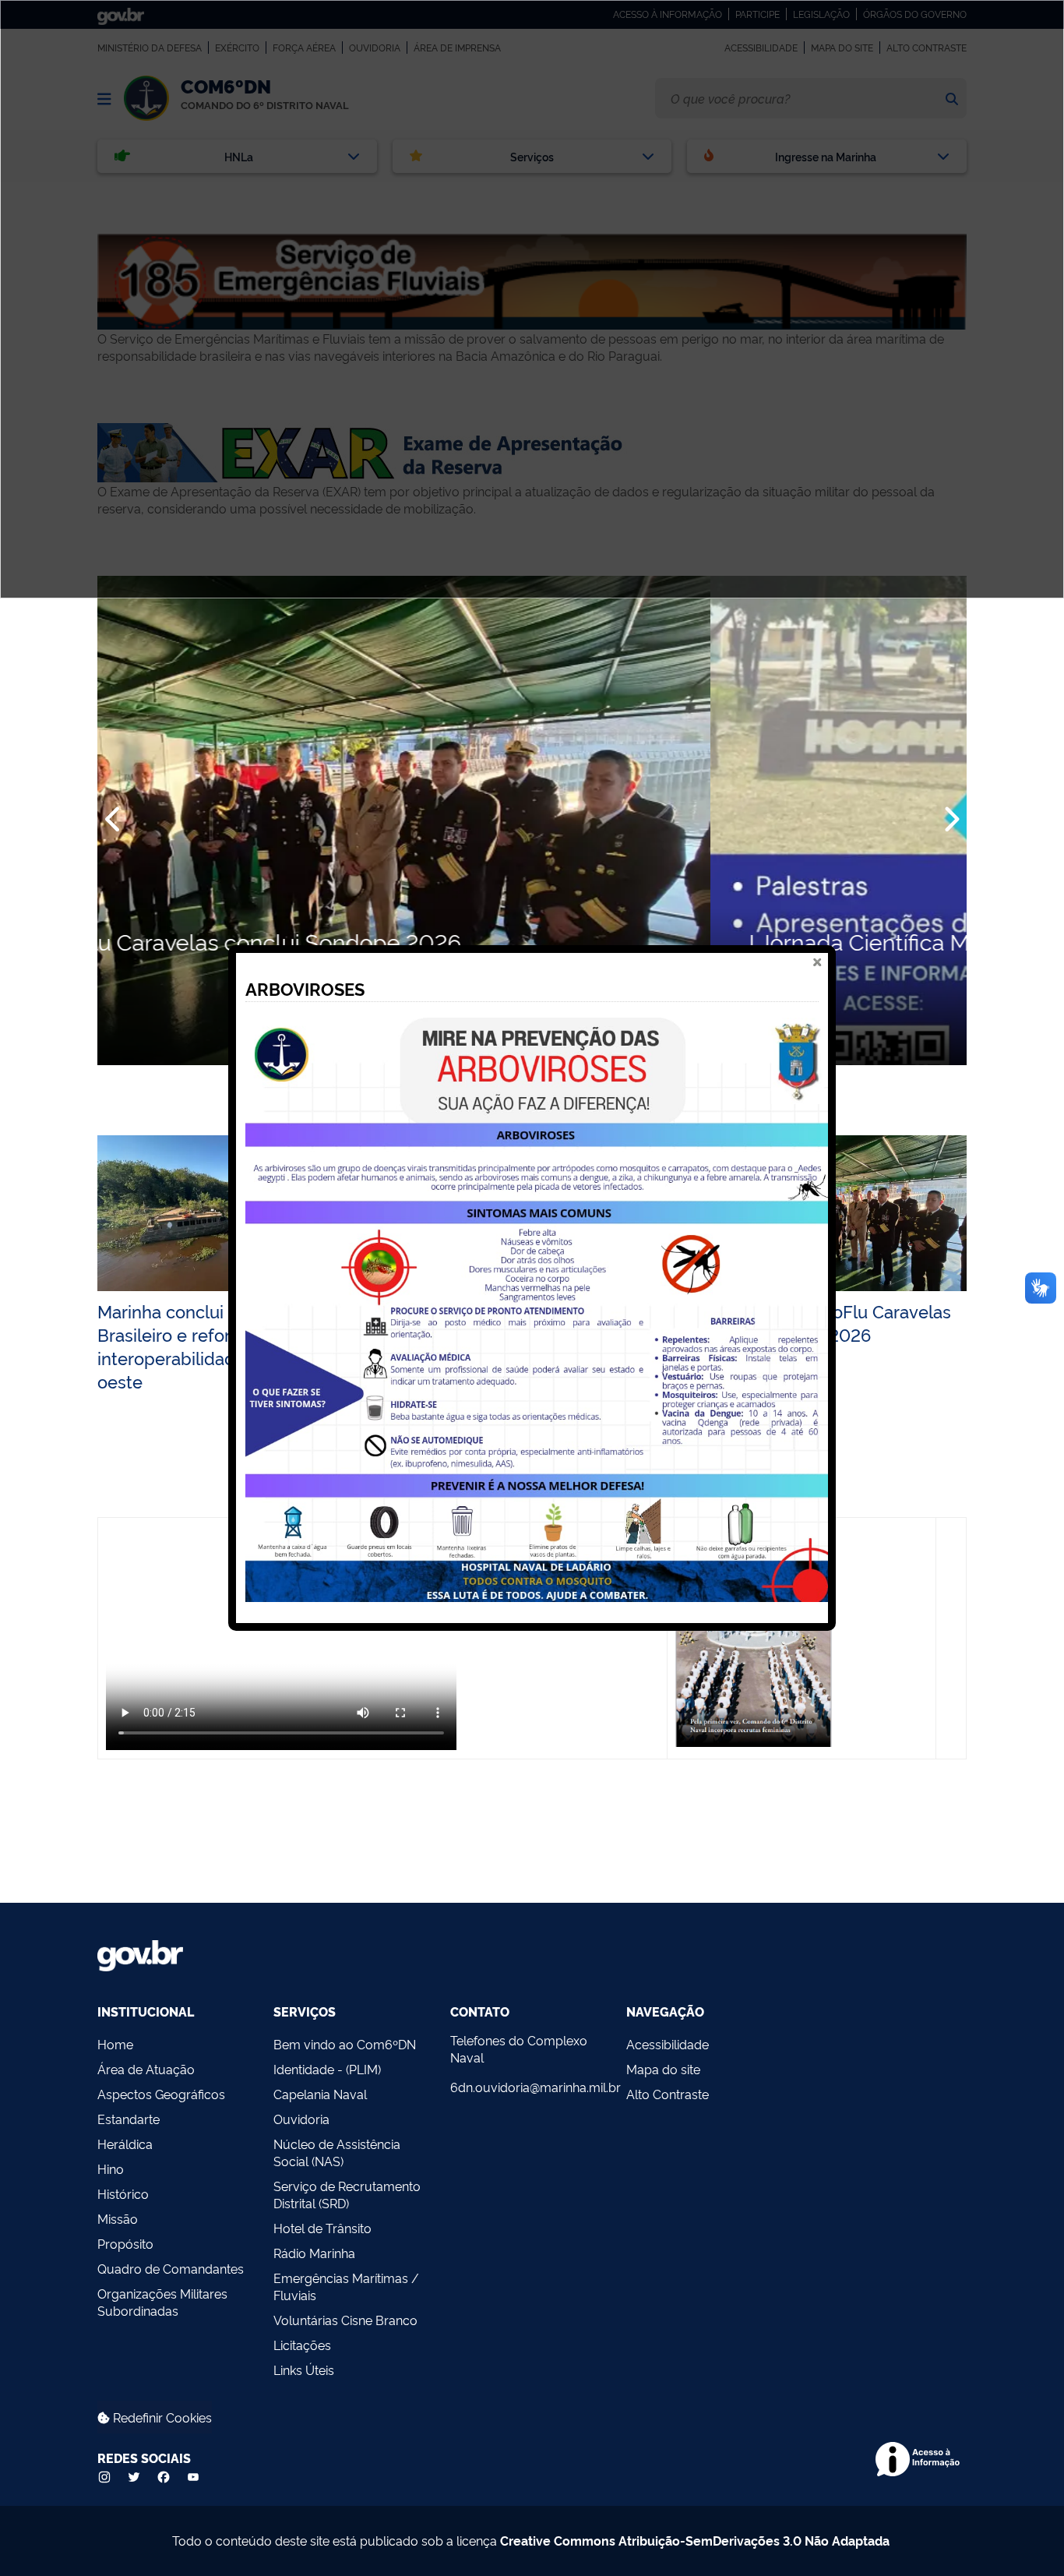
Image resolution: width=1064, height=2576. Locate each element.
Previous (114, 820)
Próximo (950, 820)
